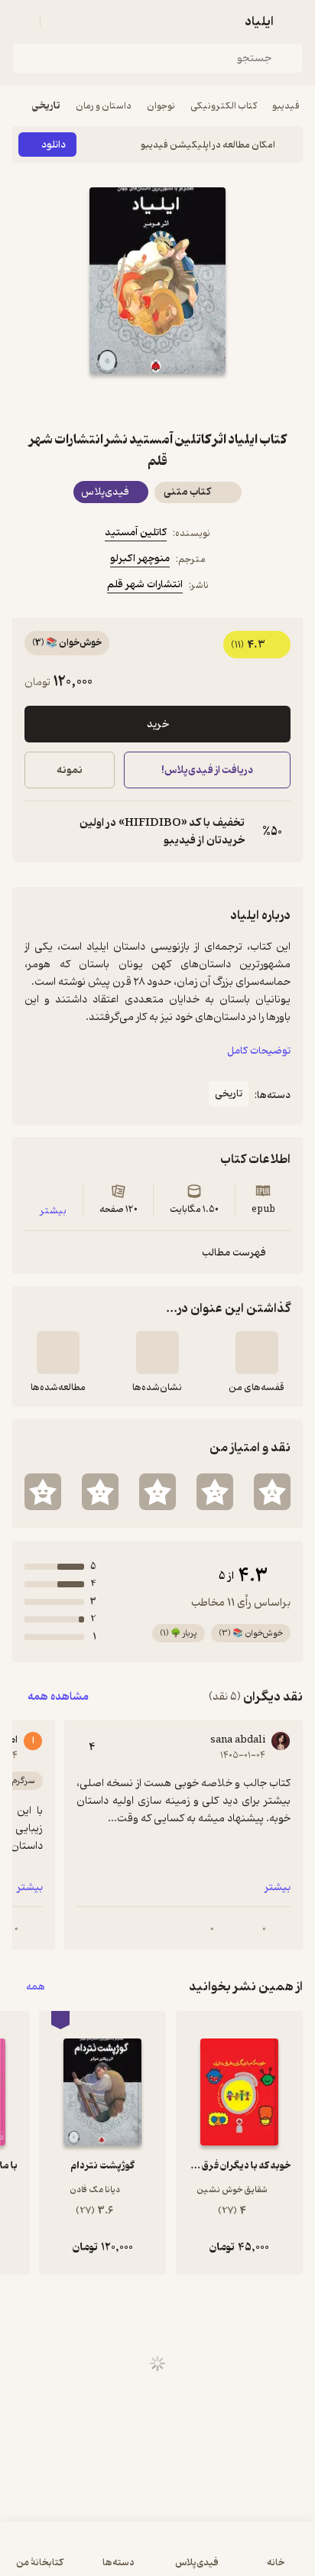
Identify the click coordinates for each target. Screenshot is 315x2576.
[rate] (272, 1492)
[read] (58, 1353)
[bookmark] (194, 401)
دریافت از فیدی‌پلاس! (207, 770)
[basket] (59, 21)
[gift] (157, 401)
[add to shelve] (257, 1353)
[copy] (37, 832)
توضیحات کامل (259, 1051)
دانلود (54, 145)
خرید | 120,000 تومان (83, 2557)
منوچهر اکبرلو (140, 559)
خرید (158, 724)
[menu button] (21, 21)
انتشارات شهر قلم (145, 585)
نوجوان (161, 106)
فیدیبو (286, 106)
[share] (121, 401)
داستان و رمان (104, 106)
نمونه (70, 770)
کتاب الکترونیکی (224, 106)
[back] (294, 21)
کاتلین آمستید (136, 533)
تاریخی (46, 106)
